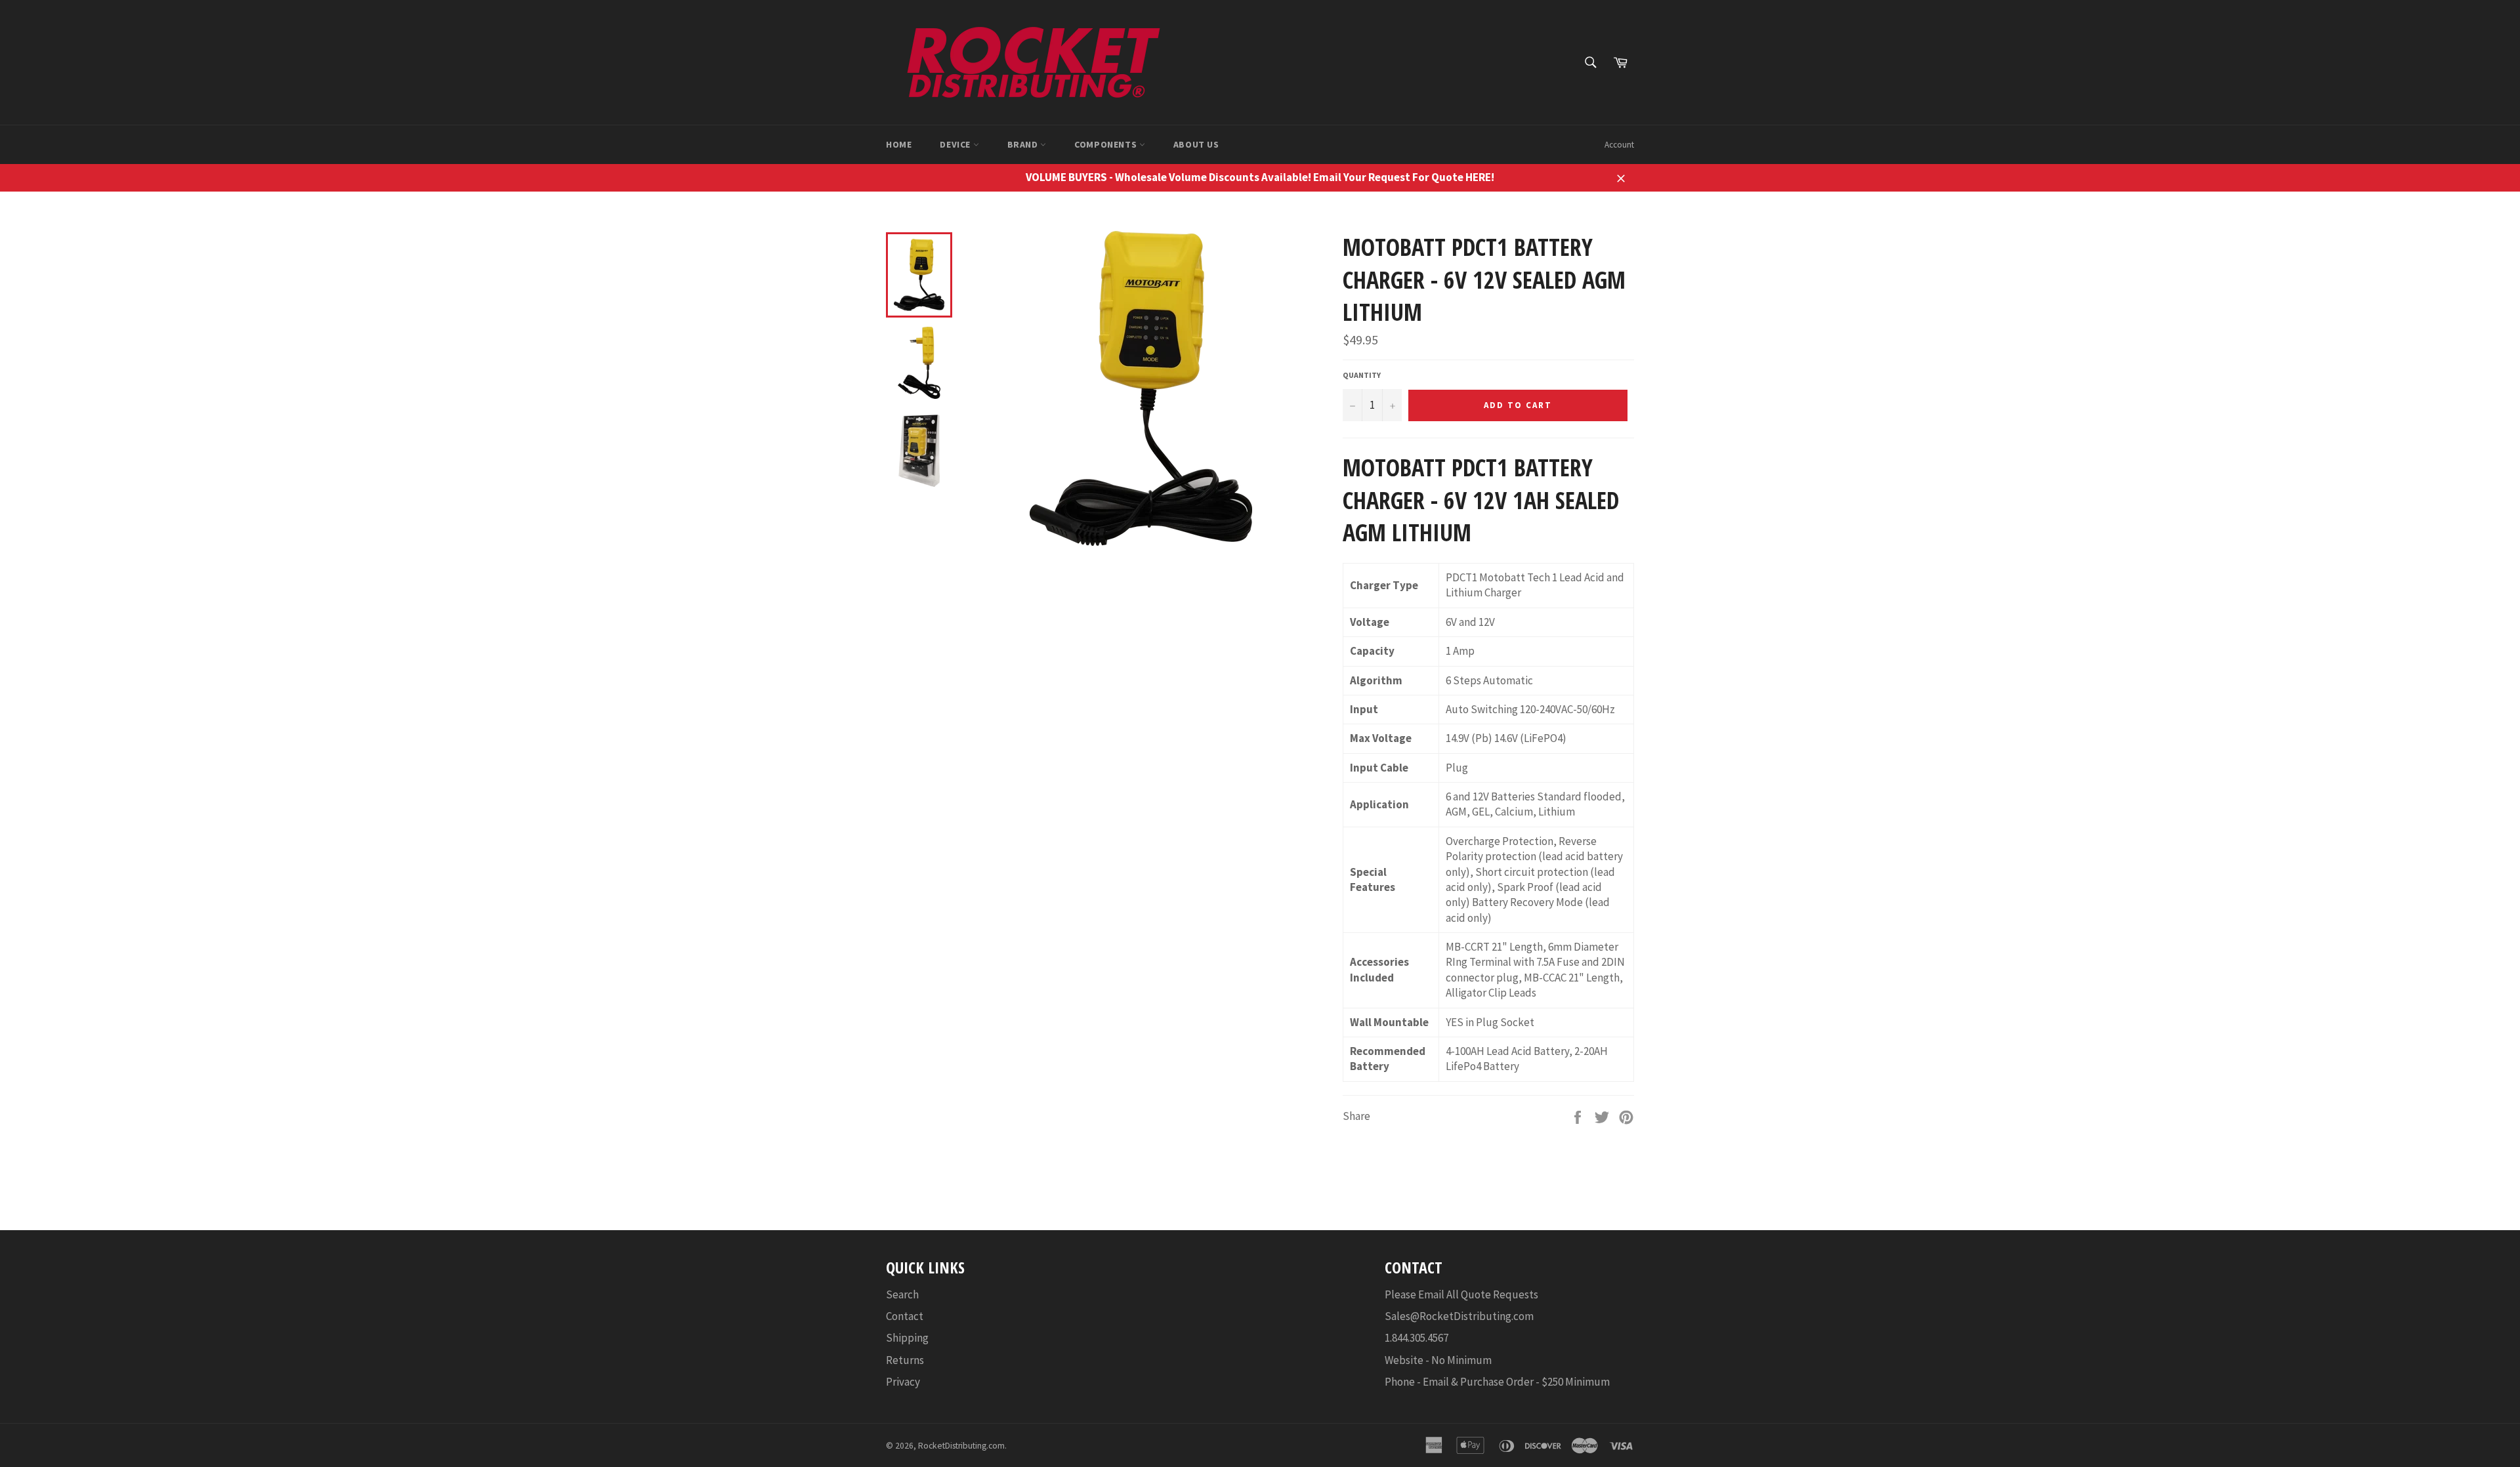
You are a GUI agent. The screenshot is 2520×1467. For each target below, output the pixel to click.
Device (956, 144)
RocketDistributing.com (961, 1446)
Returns (905, 1360)
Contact (905, 1316)
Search (902, 1294)
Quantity (1362, 375)
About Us (1196, 144)
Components (1107, 144)
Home (899, 144)
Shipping (907, 1338)
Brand (1024, 144)
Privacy (903, 1382)
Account (1619, 145)
